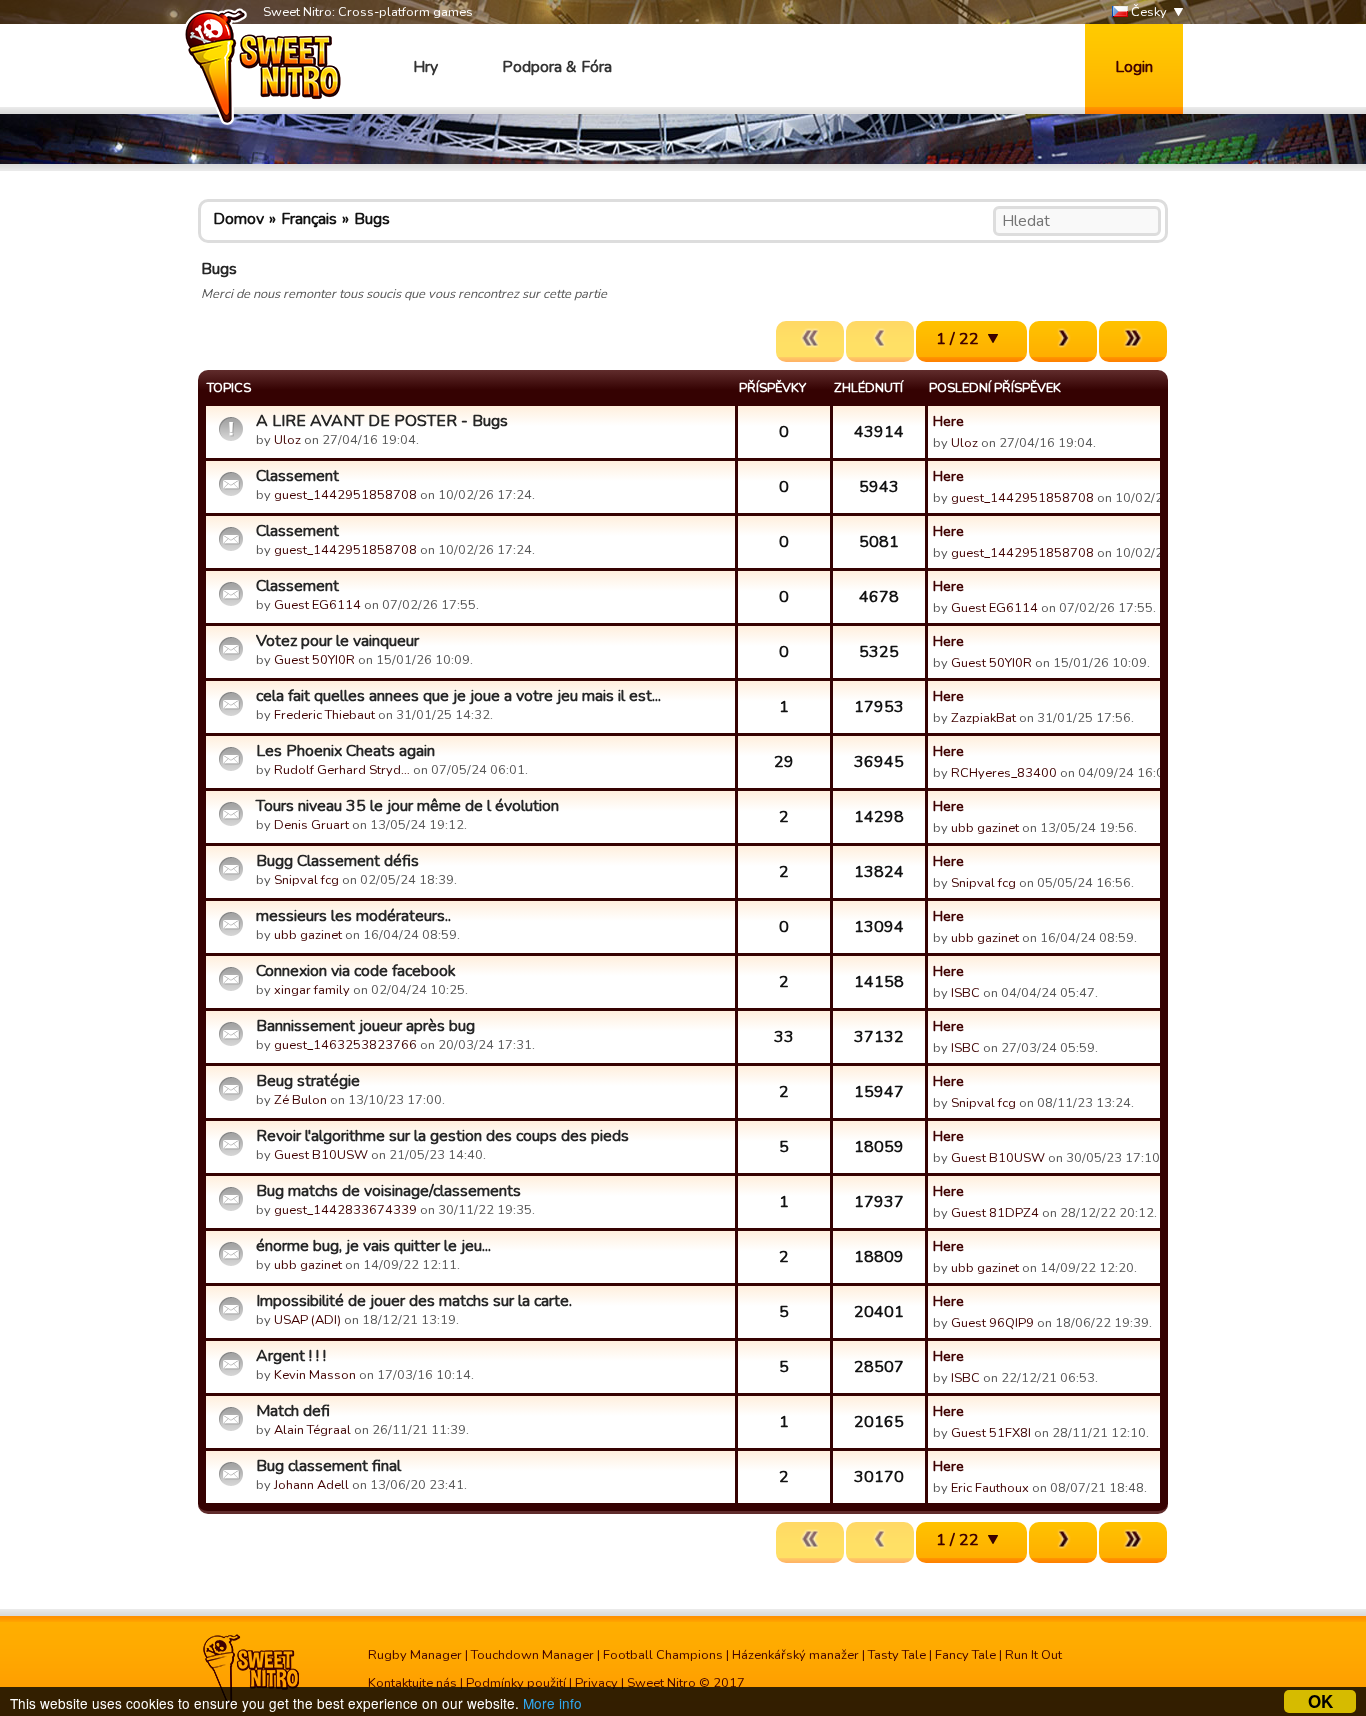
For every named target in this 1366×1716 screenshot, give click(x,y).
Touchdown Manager (532, 1655)
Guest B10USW (321, 1155)
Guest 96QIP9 (992, 1323)
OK (1320, 1701)
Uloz (287, 440)
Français (309, 219)
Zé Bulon (300, 1100)
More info (552, 1703)
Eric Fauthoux (990, 1488)
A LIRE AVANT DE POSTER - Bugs (382, 421)
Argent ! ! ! (291, 1356)
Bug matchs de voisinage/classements (388, 1191)
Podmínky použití (516, 1683)
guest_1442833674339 (345, 1210)
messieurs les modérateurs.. (353, 916)
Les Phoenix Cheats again (345, 751)
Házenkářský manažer (795, 1655)
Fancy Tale (965, 1655)
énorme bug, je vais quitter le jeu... (373, 1246)
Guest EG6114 (317, 605)
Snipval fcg (306, 880)
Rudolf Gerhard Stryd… (342, 770)
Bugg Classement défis (337, 861)
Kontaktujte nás (412, 1683)
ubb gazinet (985, 828)
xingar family (312, 990)
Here (948, 421)
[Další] (1063, 341)
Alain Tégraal (312, 1430)
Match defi (293, 1411)
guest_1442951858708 (345, 495)
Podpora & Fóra (557, 67)
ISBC (965, 993)
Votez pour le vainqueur (337, 641)
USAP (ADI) (307, 1320)
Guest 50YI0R (314, 660)
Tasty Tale (897, 1655)
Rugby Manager (415, 1655)
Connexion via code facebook (356, 971)
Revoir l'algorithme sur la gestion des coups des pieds (442, 1136)
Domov (238, 219)
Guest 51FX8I (991, 1433)
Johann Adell (311, 1485)
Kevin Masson (315, 1375)
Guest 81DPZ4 (995, 1213)
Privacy (596, 1683)
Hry (425, 67)
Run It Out (1033, 1655)
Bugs (372, 219)
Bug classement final (328, 1466)
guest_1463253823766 (345, 1045)
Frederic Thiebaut (324, 715)
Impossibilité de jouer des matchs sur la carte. (414, 1301)
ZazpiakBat (983, 718)
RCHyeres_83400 (1004, 773)
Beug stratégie (308, 1081)
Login (1134, 67)
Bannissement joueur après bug (365, 1026)
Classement (297, 476)
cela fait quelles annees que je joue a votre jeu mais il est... (458, 696)
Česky (1147, 12)
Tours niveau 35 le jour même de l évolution (407, 806)
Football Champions (663, 1655)
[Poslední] (1133, 341)
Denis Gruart (311, 825)
